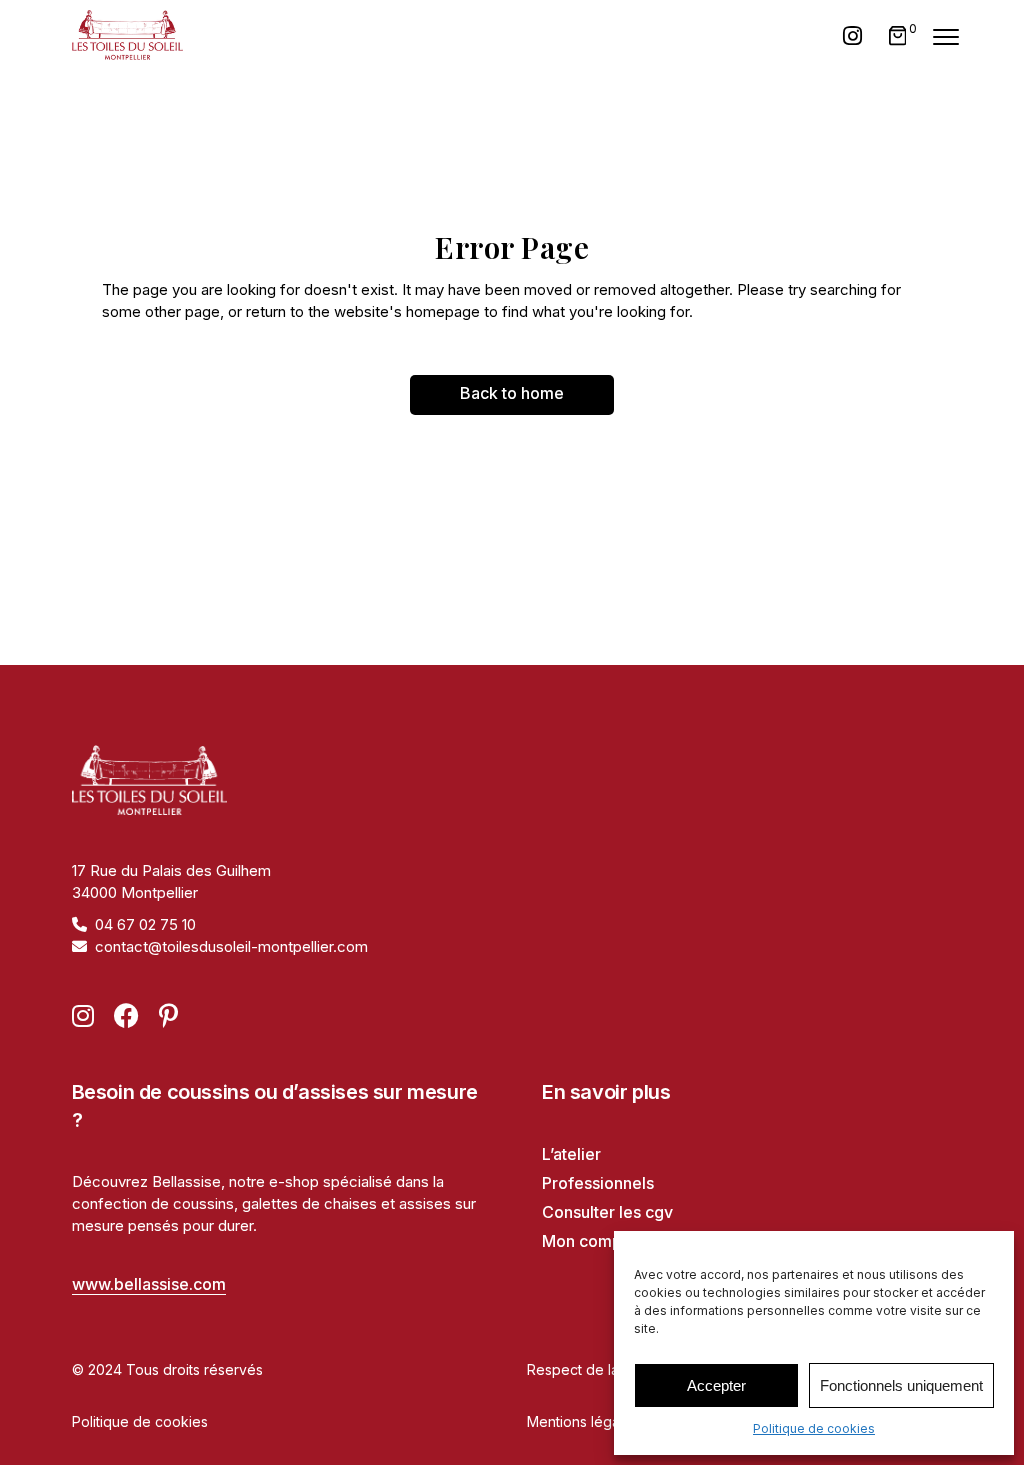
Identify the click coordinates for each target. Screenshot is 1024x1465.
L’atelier (571, 1154)
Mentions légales (583, 1421)
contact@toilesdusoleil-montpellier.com (231, 946)
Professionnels (598, 1183)
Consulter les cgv (607, 1212)
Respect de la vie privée (608, 1369)
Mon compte (589, 1241)
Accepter (716, 1385)
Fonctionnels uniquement (901, 1385)
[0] (898, 35)
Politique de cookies (814, 1428)
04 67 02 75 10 (145, 924)
